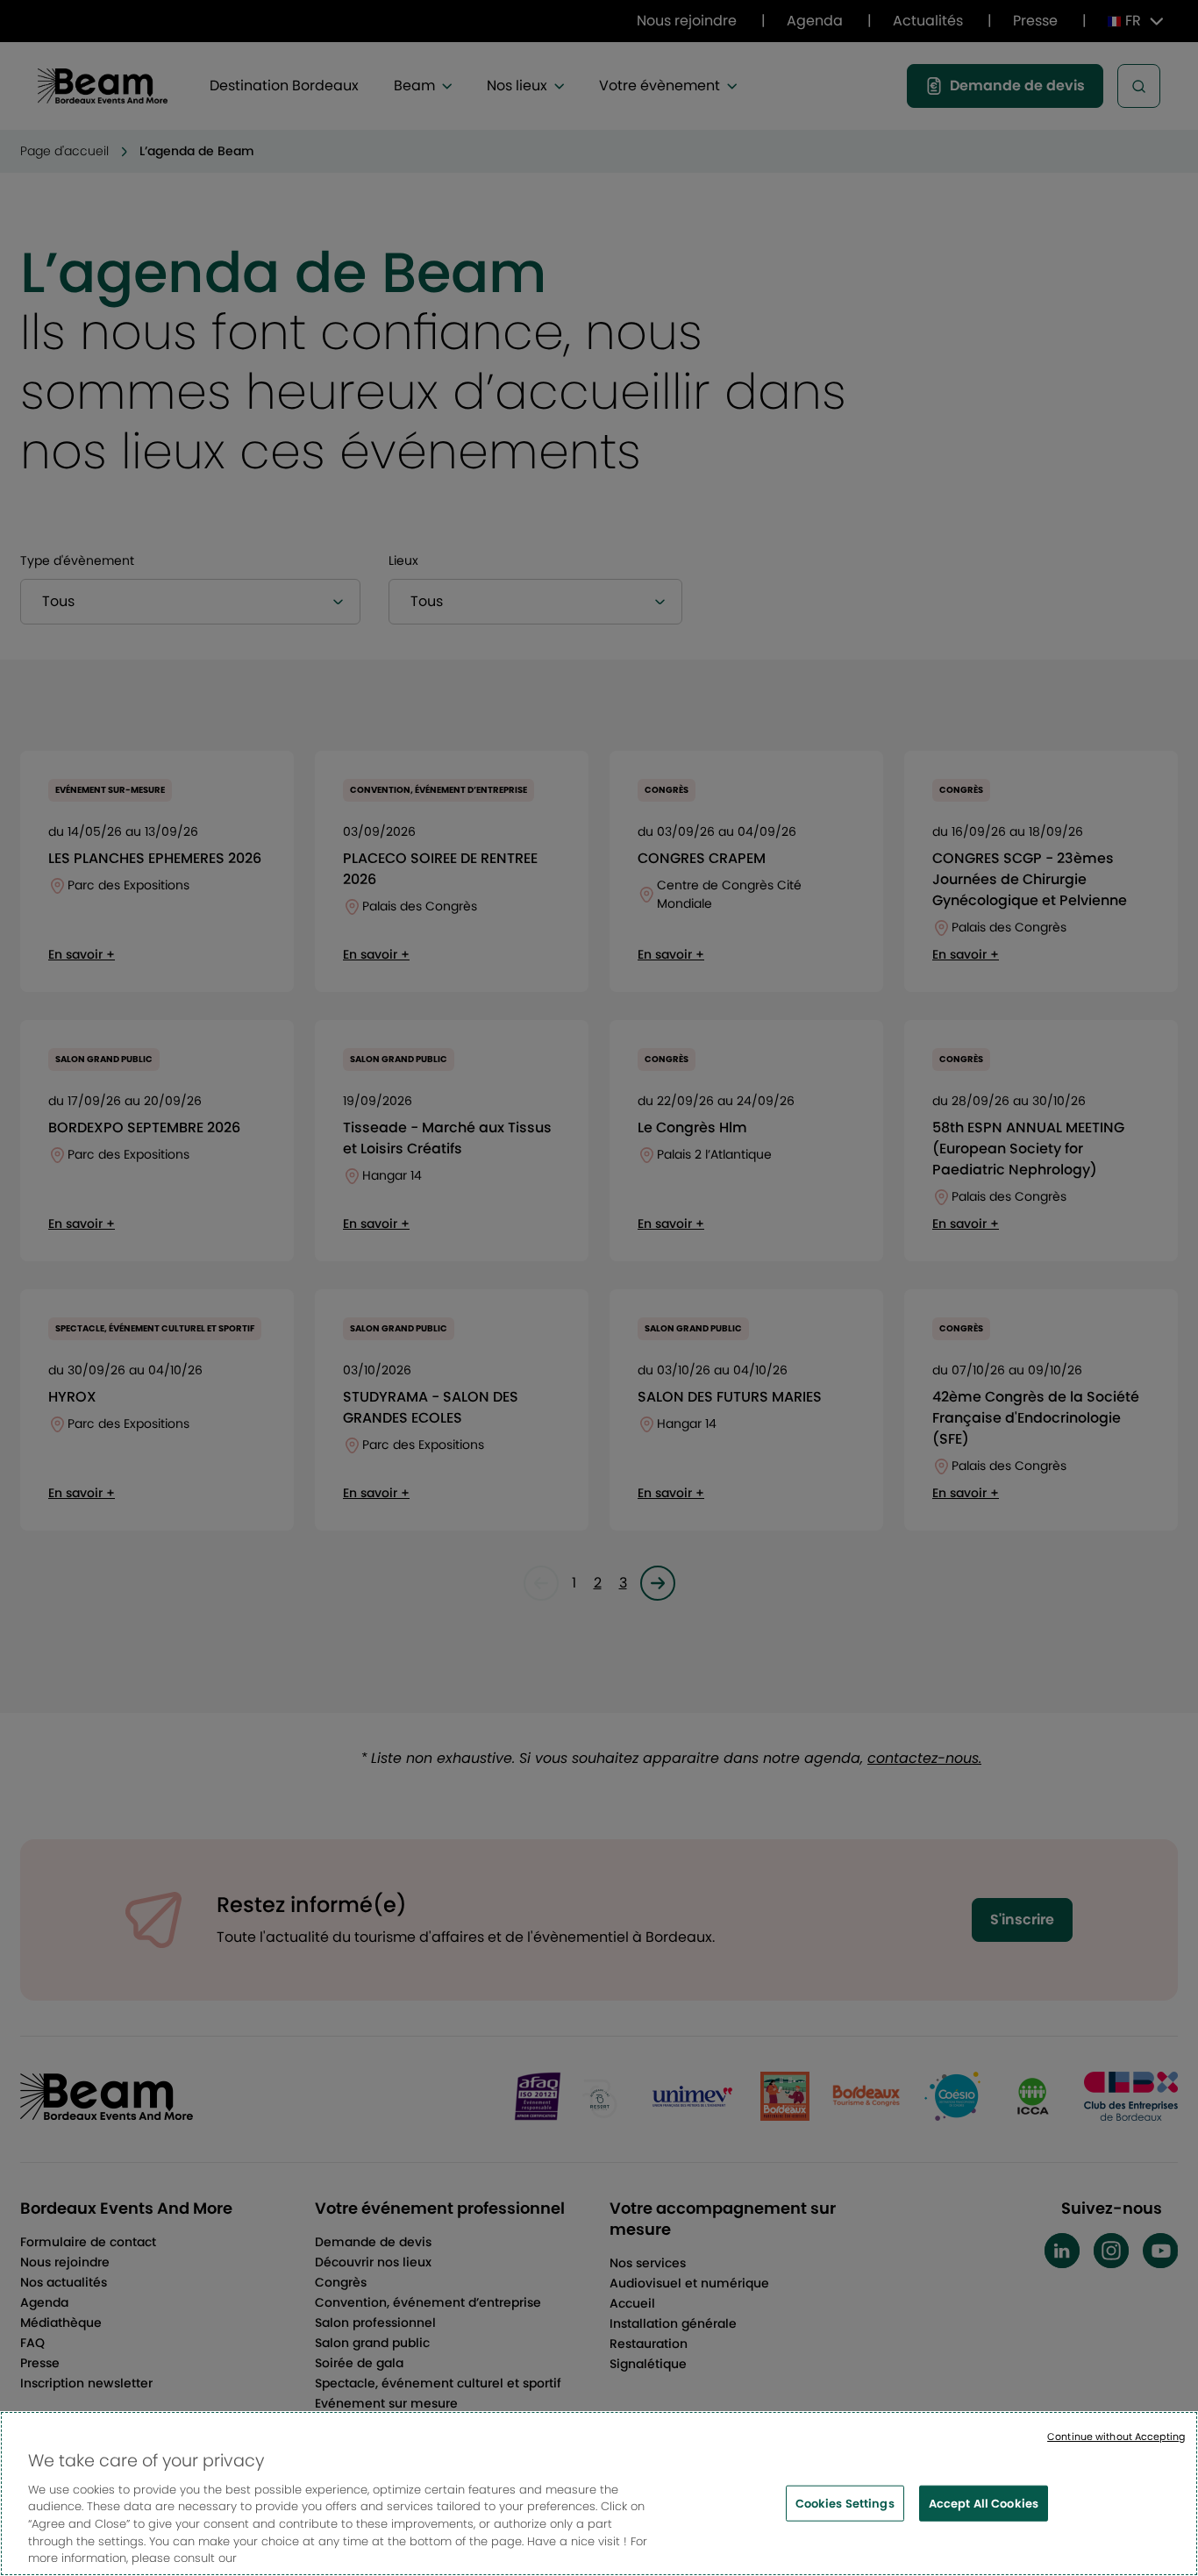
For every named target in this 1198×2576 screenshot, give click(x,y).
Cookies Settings (845, 2503)
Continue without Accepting (1116, 2437)
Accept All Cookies (984, 2503)
